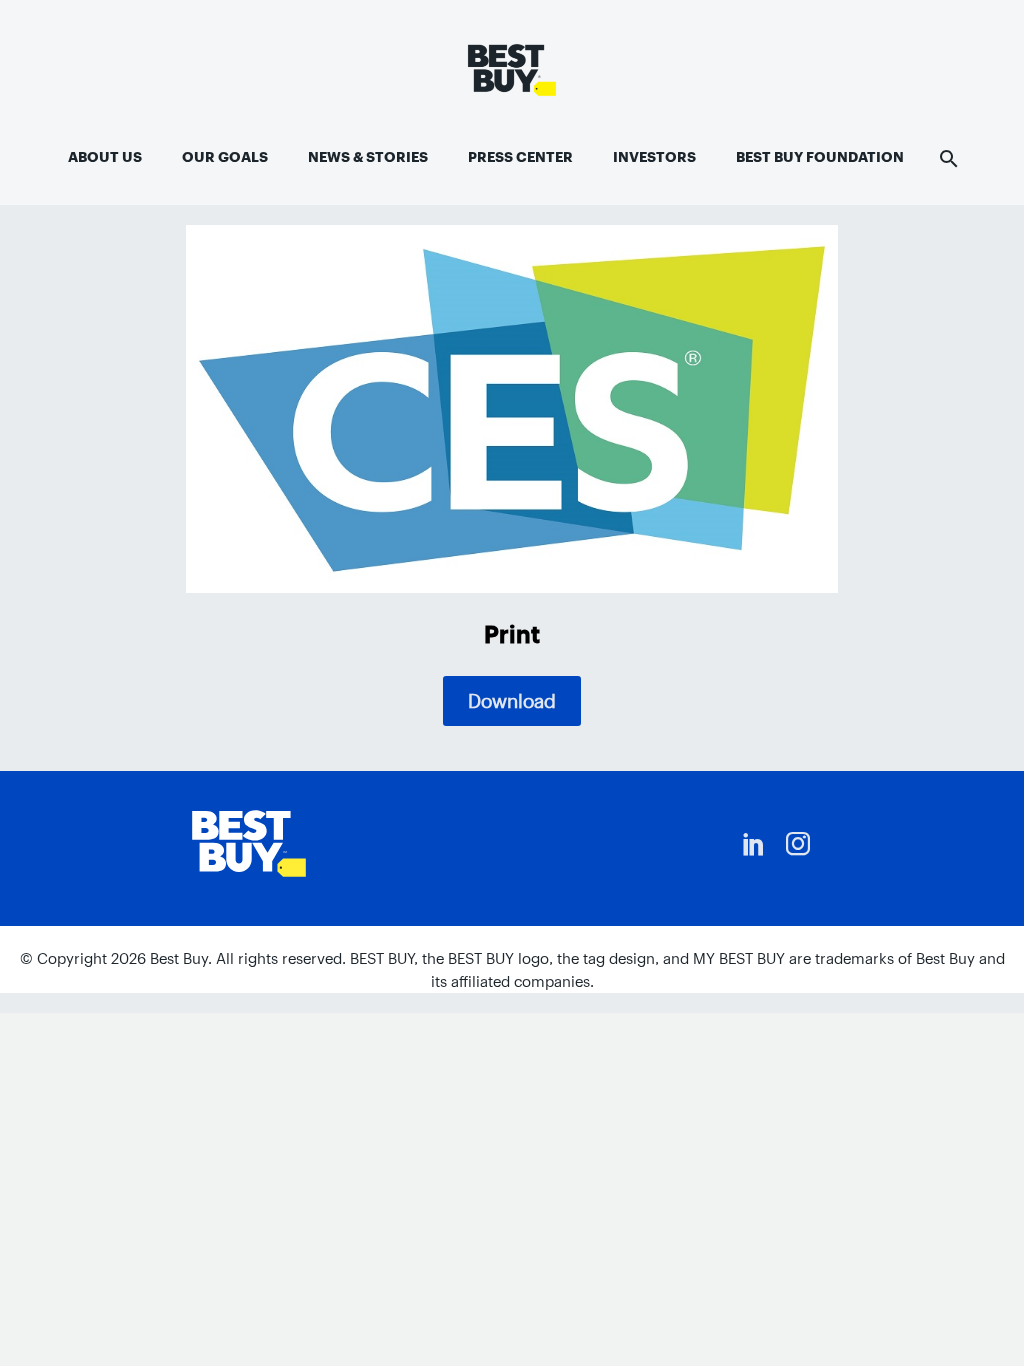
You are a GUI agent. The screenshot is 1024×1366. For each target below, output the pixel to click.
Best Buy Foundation (820, 157)
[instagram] (798, 844)
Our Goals (225, 157)
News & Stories (368, 157)
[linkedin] (754, 844)
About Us (105, 157)
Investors (654, 157)
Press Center (520, 157)
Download (512, 701)
